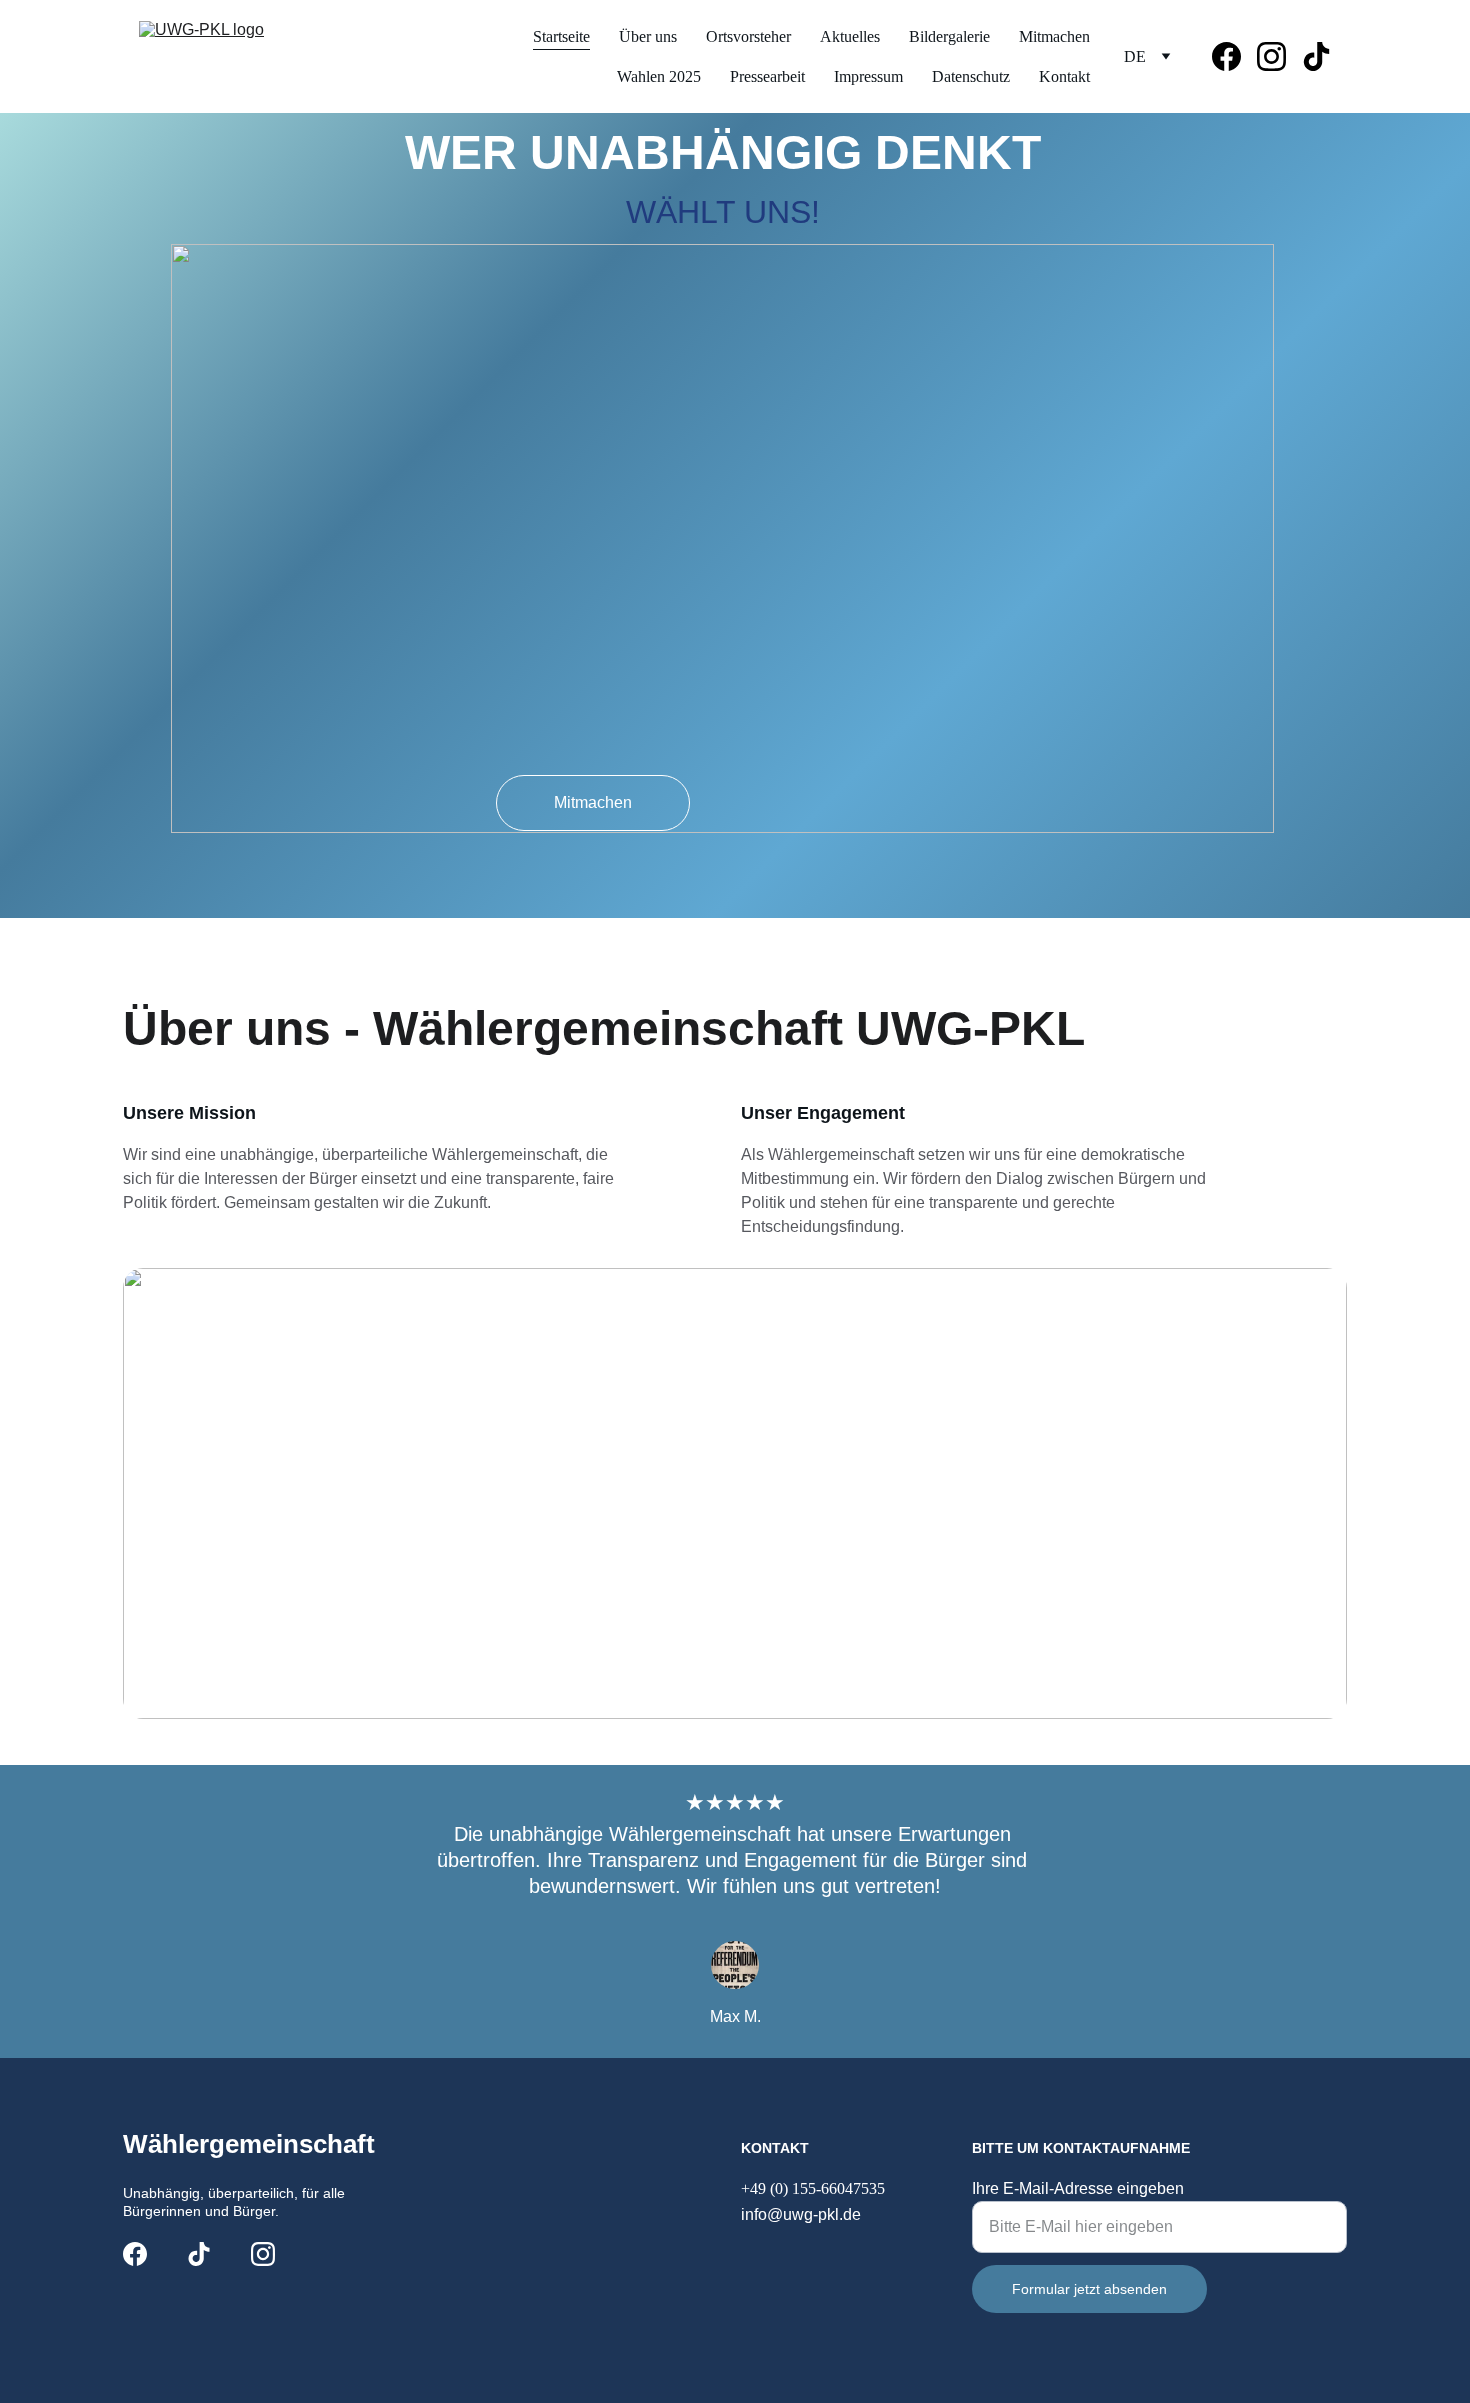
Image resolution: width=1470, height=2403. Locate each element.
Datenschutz (971, 76)
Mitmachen (1054, 36)
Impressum (868, 76)
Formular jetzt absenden (1089, 2289)
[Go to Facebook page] (1234, 56)
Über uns (648, 36)
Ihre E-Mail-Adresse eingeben (1078, 2188)
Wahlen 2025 (659, 76)
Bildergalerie (949, 36)
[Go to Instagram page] (1279, 56)
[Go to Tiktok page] (1316, 56)
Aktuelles (850, 36)
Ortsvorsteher (748, 36)
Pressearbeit (767, 76)
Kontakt (1064, 76)
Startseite (561, 36)
